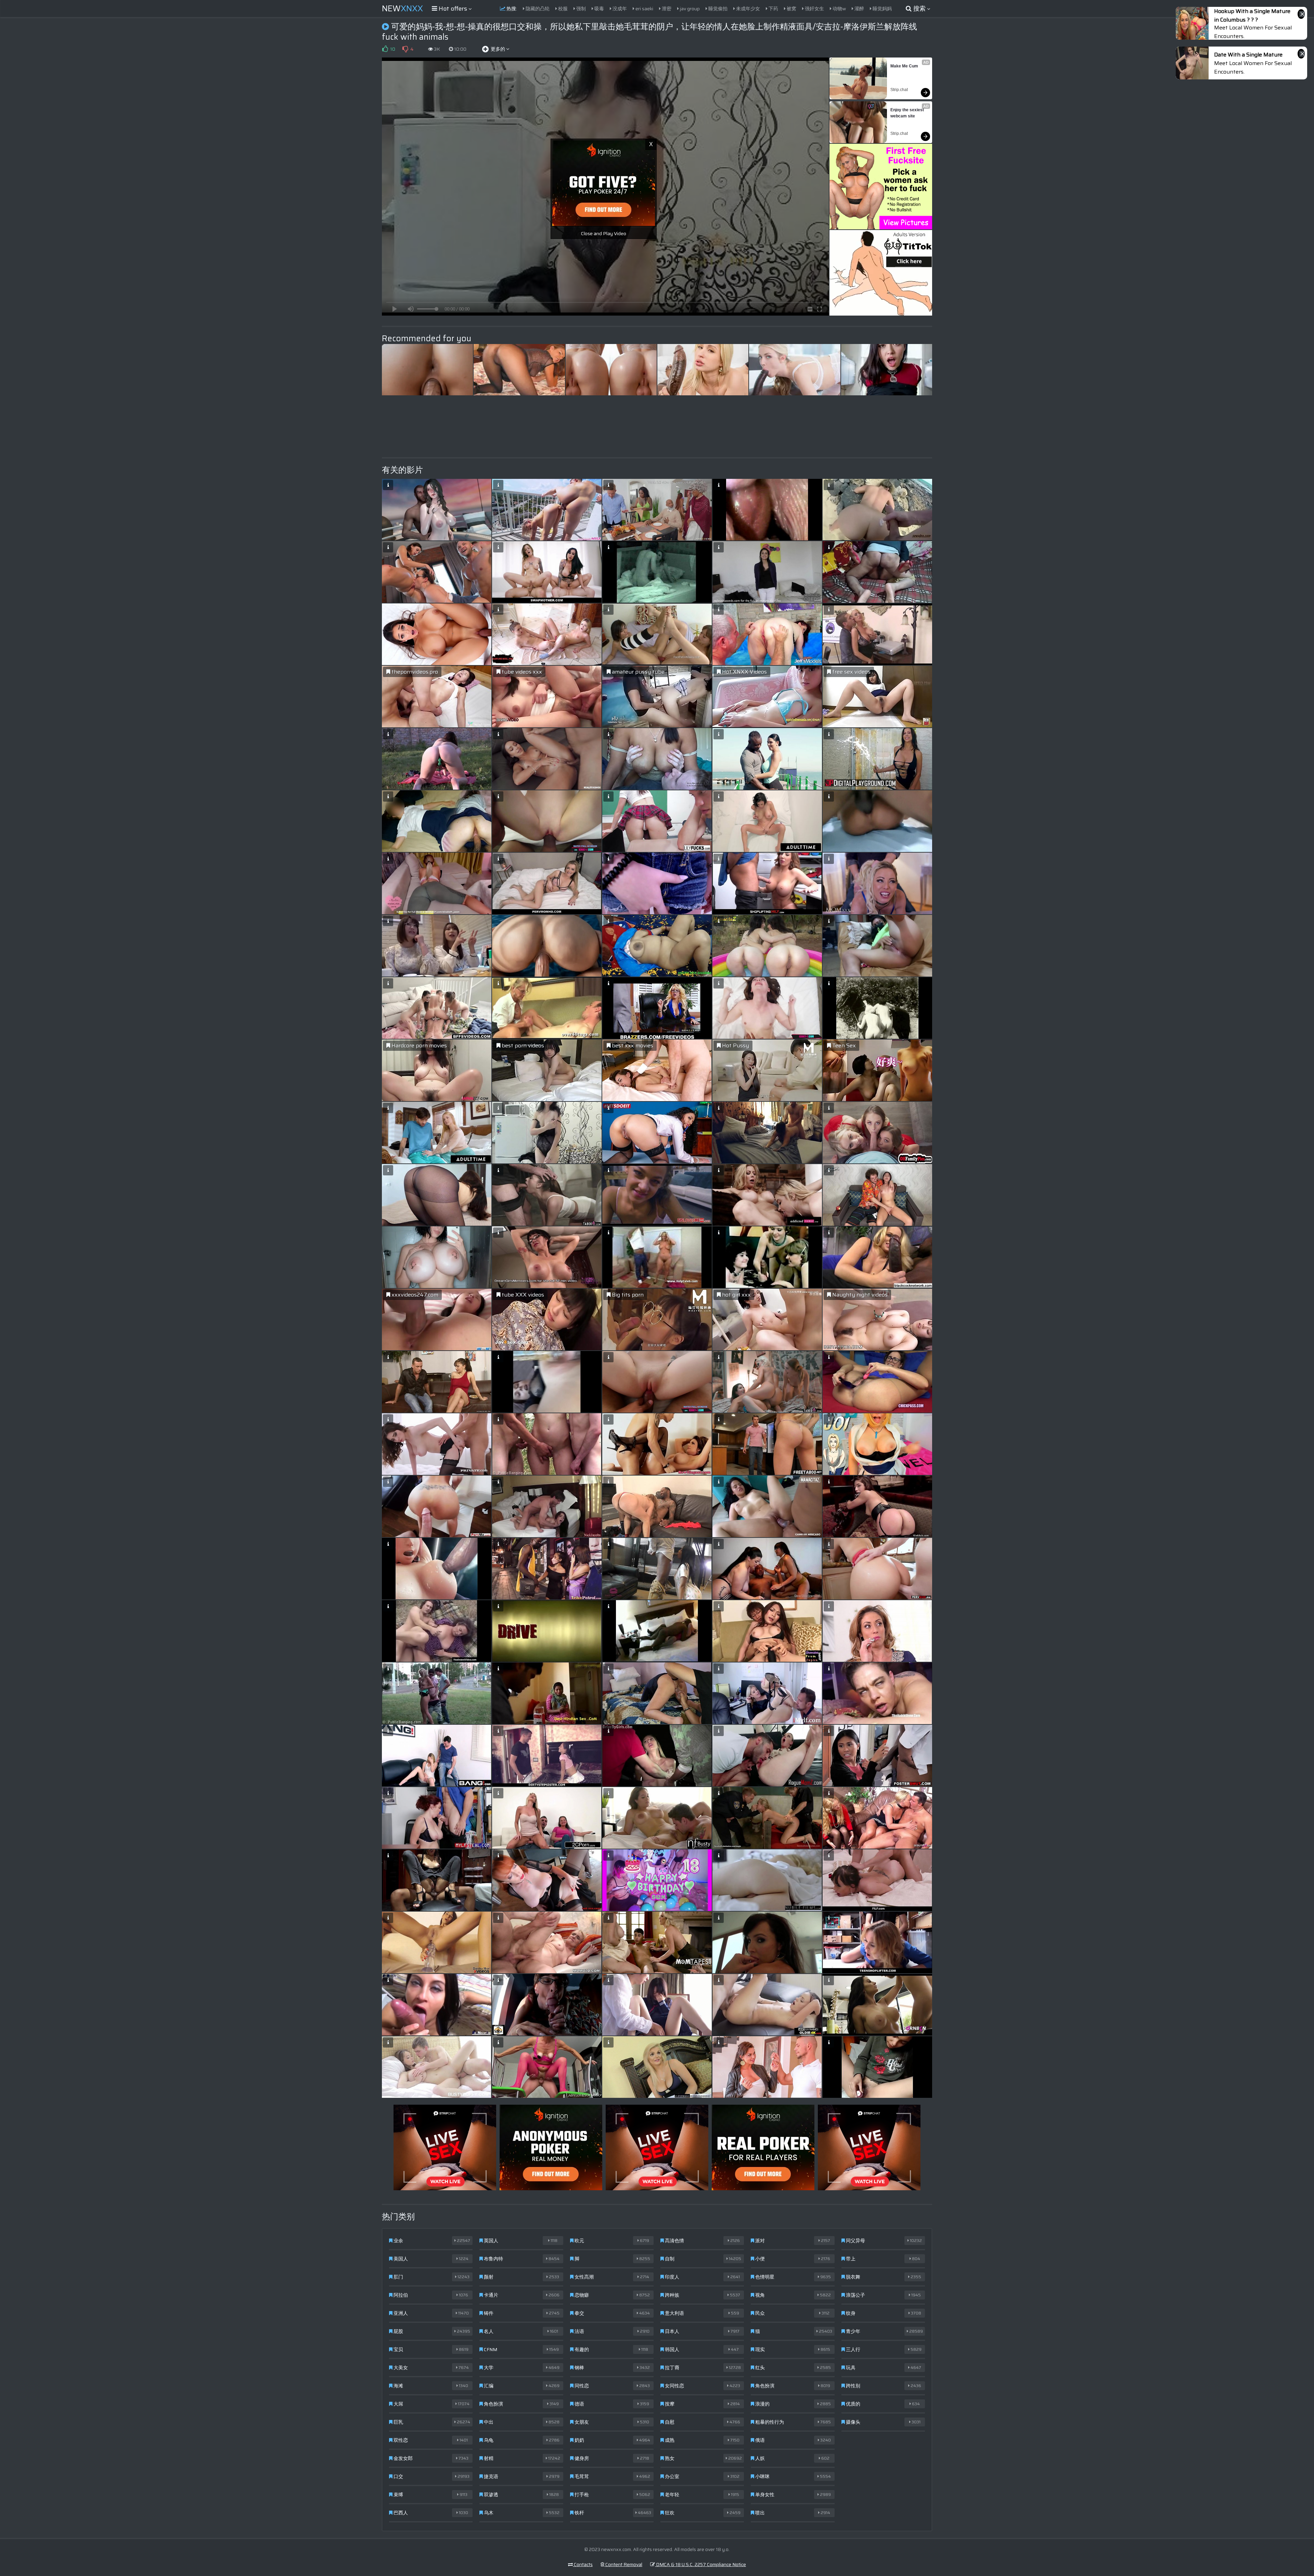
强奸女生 (814, 9)
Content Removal (623, 2564)
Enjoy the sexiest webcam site (908, 113)
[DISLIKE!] (405, 49)
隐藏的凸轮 (537, 9)
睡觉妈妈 (882, 9)
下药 (773, 9)
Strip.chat (899, 90)
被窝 (791, 9)
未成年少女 (748, 9)
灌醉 (859, 9)
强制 (581, 9)
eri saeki (644, 9)
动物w (839, 9)
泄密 (666, 9)
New (402, 9)
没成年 (619, 9)
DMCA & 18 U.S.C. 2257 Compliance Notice (700, 2564)
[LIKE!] (385, 49)
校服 (562, 9)
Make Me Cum (904, 66)
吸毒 (599, 9)
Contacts (583, 2564)
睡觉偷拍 (717, 9)
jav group (689, 9)
